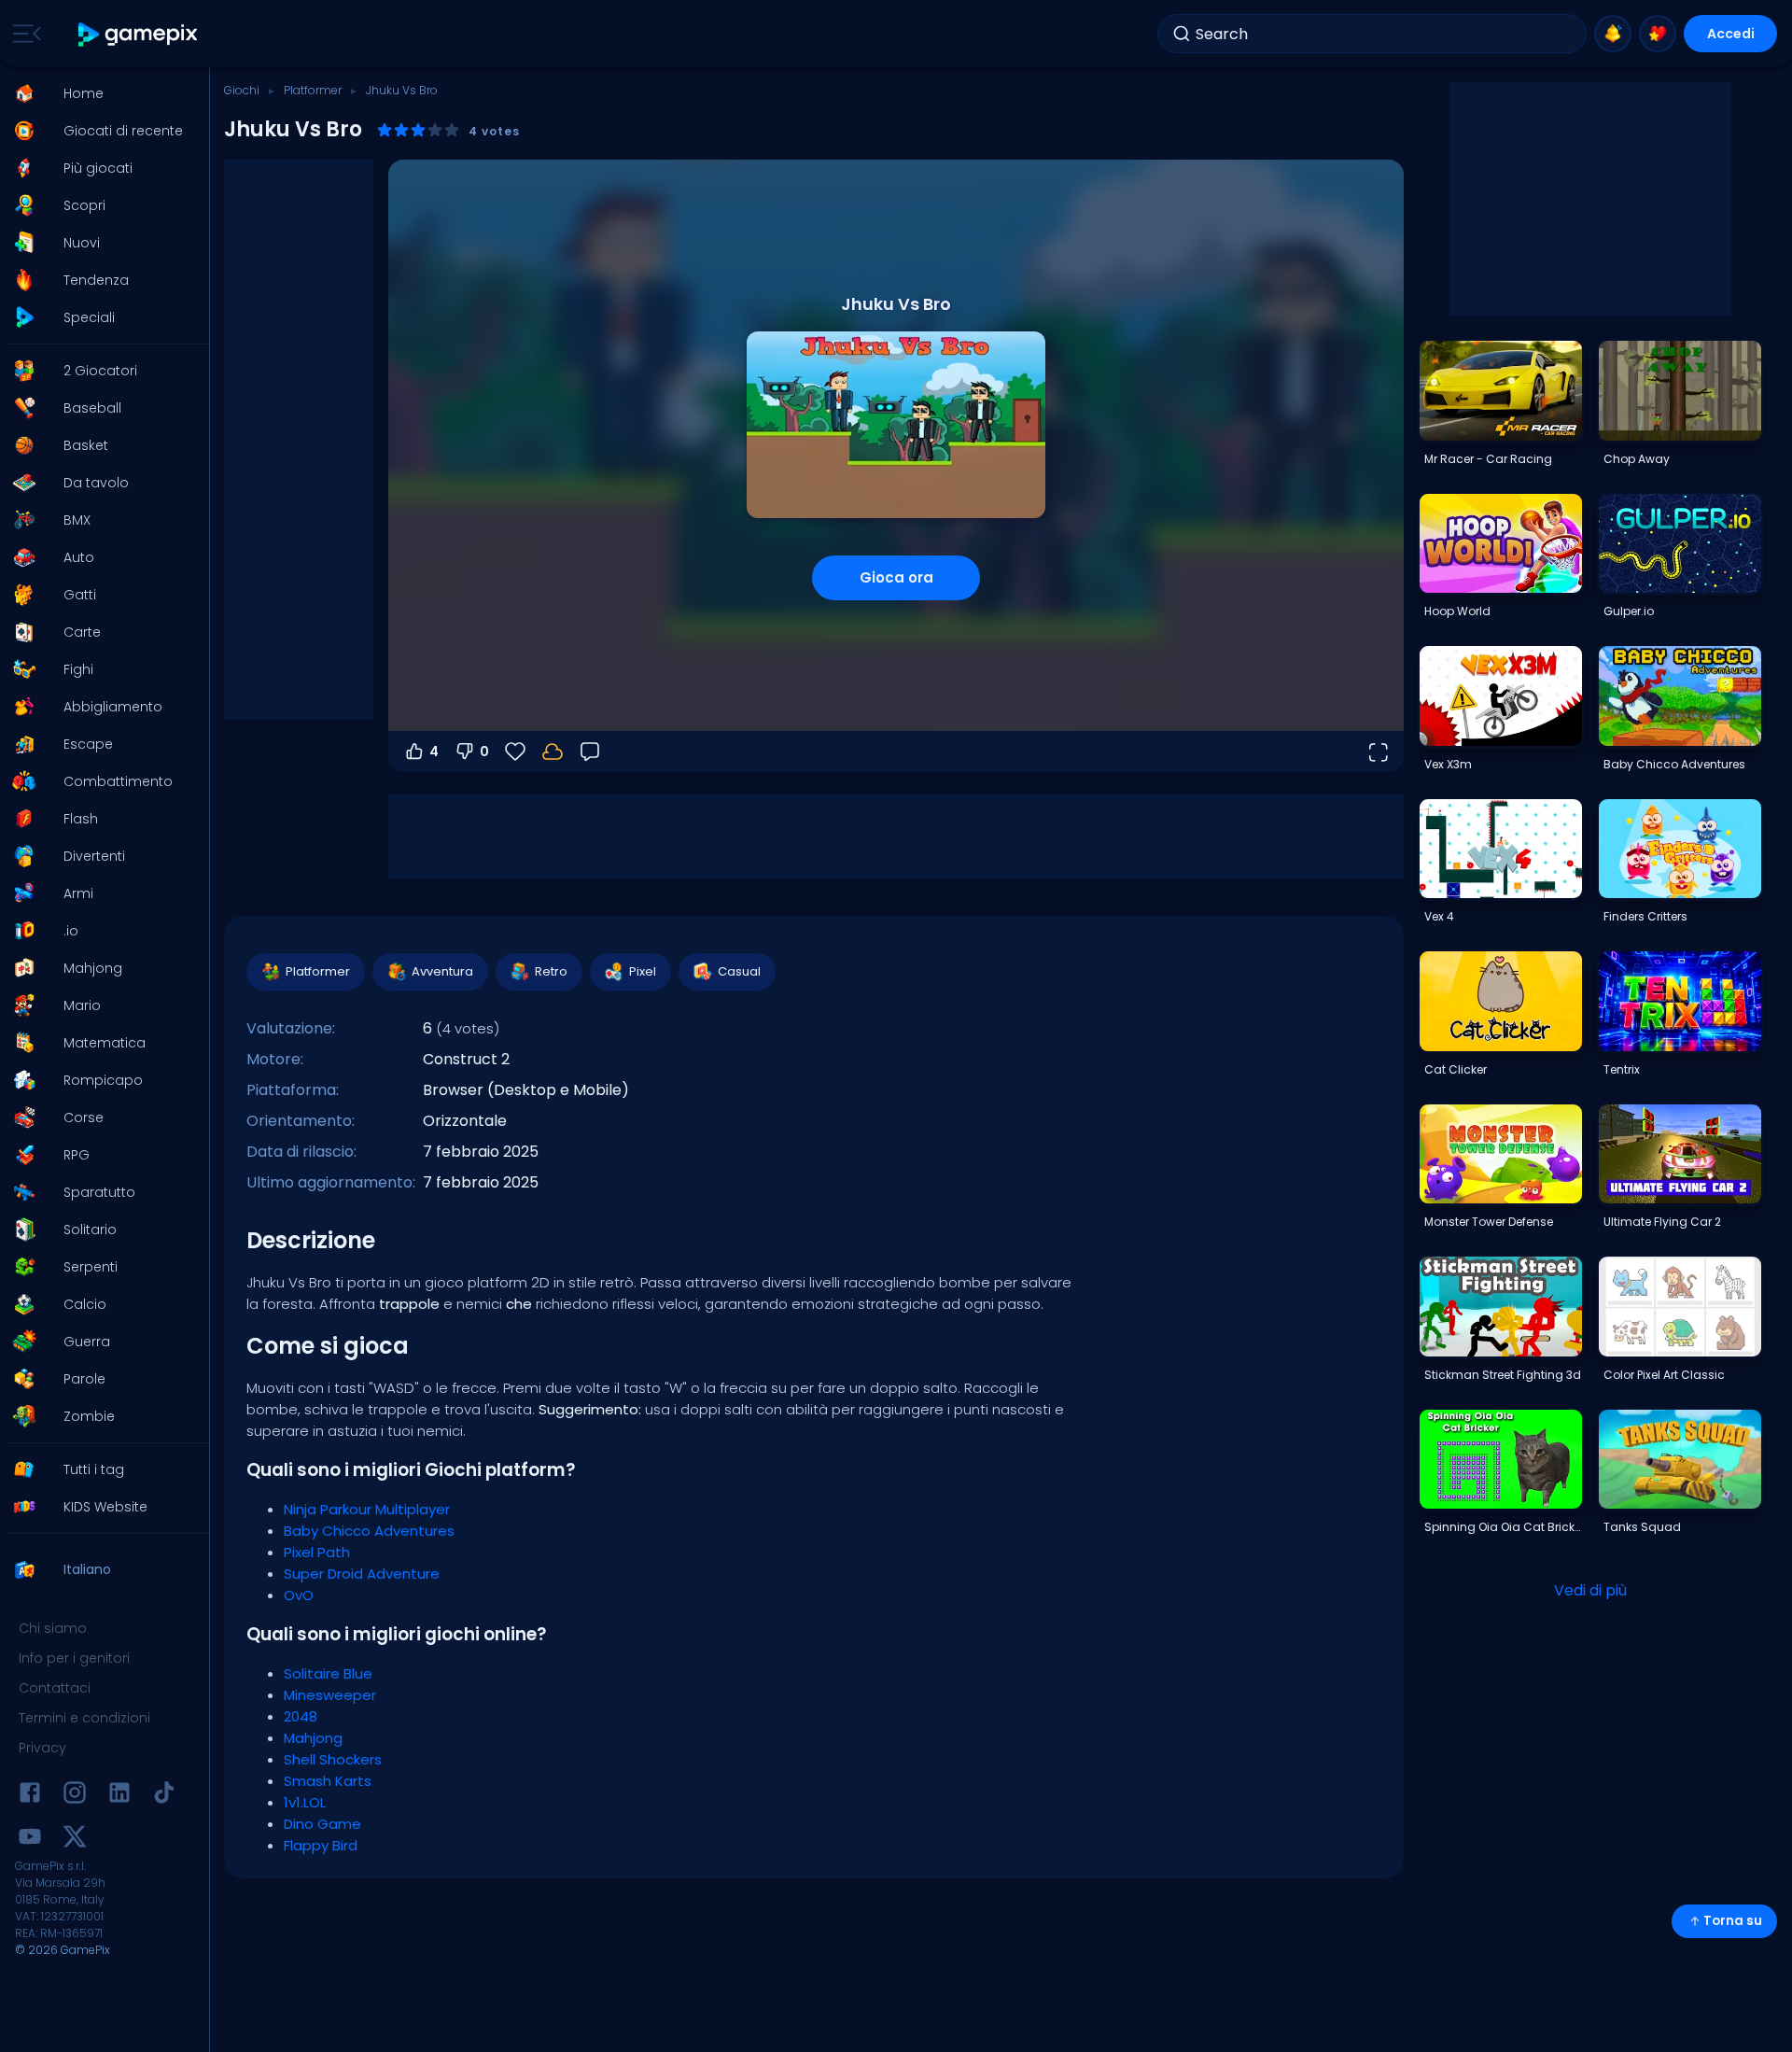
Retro (551, 971)
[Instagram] (75, 1796)
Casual (739, 971)
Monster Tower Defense (1489, 1222)
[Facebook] (30, 1796)
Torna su (1733, 1921)
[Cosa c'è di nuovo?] (1613, 34)
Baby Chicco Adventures (369, 1531)
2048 (301, 1716)
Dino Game (322, 1824)
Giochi (242, 90)
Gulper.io (1629, 611)
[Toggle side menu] (23, 34)
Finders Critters (1645, 916)
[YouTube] (30, 1840)
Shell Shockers (333, 1759)
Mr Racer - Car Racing (1488, 459)
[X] (75, 1840)
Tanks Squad (1642, 1527)
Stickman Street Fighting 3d (1503, 1375)
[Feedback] (590, 752)
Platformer (313, 90)
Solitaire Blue (328, 1673)
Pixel (643, 971)
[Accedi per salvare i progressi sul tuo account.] (553, 752)
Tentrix (1622, 1069)
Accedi (1731, 34)
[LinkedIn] (119, 1796)
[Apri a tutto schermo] (1378, 752)
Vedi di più (1590, 1590)
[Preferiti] (1658, 34)
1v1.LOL (305, 1802)
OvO (299, 1595)
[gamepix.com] (139, 34)
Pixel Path (317, 1552)
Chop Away (1637, 459)
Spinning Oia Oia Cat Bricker (1503, 1527)
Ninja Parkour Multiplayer (367, 1509)
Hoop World (1457, 611)
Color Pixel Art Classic (1664, 1375)
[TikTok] (164, 1796)
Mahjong (313, 1738)
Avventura (442, 971)
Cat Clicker (1456, 1069)
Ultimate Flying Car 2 (1662, 1222)
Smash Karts (328, 1781)
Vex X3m (1448, 764)
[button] (99, 93)
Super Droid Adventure (362, 1574)
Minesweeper (330, 1695)
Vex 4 (1439, 916)
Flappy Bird (321, 1845)
